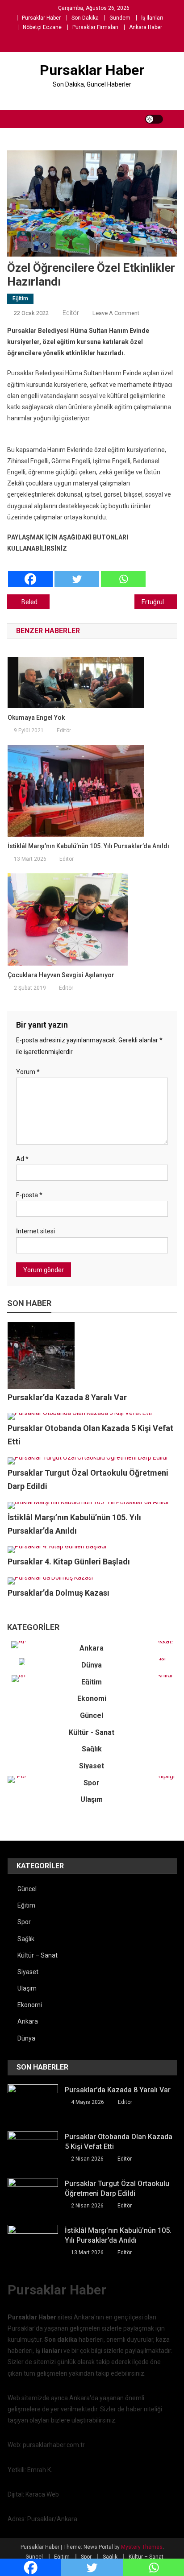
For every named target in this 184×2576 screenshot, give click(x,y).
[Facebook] (30, 571)
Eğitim (20, 299)
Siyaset (92, 1766)
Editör (71, 313)
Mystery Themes (142, 2547)
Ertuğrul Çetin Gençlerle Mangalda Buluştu (159, 602)
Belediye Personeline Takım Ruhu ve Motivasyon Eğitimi (36, 602)
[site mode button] (154, 119)
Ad (22, 1159)
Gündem (120, 18)
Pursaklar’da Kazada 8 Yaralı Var (67, 1397)
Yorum (28, 1072)
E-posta (29, 1195)
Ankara (92, 1648)
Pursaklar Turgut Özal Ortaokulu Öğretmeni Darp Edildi (117, 2188)
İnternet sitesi (36, 1231)
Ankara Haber (146, 27)
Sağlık (92, 1749)
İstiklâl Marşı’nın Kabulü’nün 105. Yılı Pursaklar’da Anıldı (88, 846)
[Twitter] (77, 571)
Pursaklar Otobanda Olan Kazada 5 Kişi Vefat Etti (119, 2142)
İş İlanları (152, 18)
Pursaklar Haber (41, 18)
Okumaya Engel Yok (36, 718)
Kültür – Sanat (38, 1955)
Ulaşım (92, 1799)
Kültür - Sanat (92, 1732)
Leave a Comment (116, 313)
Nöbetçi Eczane (42, 27)
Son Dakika (85, 18)
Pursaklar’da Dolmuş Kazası (59, 1593)
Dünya (92, 1665)
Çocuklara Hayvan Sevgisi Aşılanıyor (61, 975)
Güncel (92, 1715)
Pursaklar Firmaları (95, 27)
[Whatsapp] (123, 571)
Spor (92, 1782)
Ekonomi (92, 1699)
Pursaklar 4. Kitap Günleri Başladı (69, 1562)
